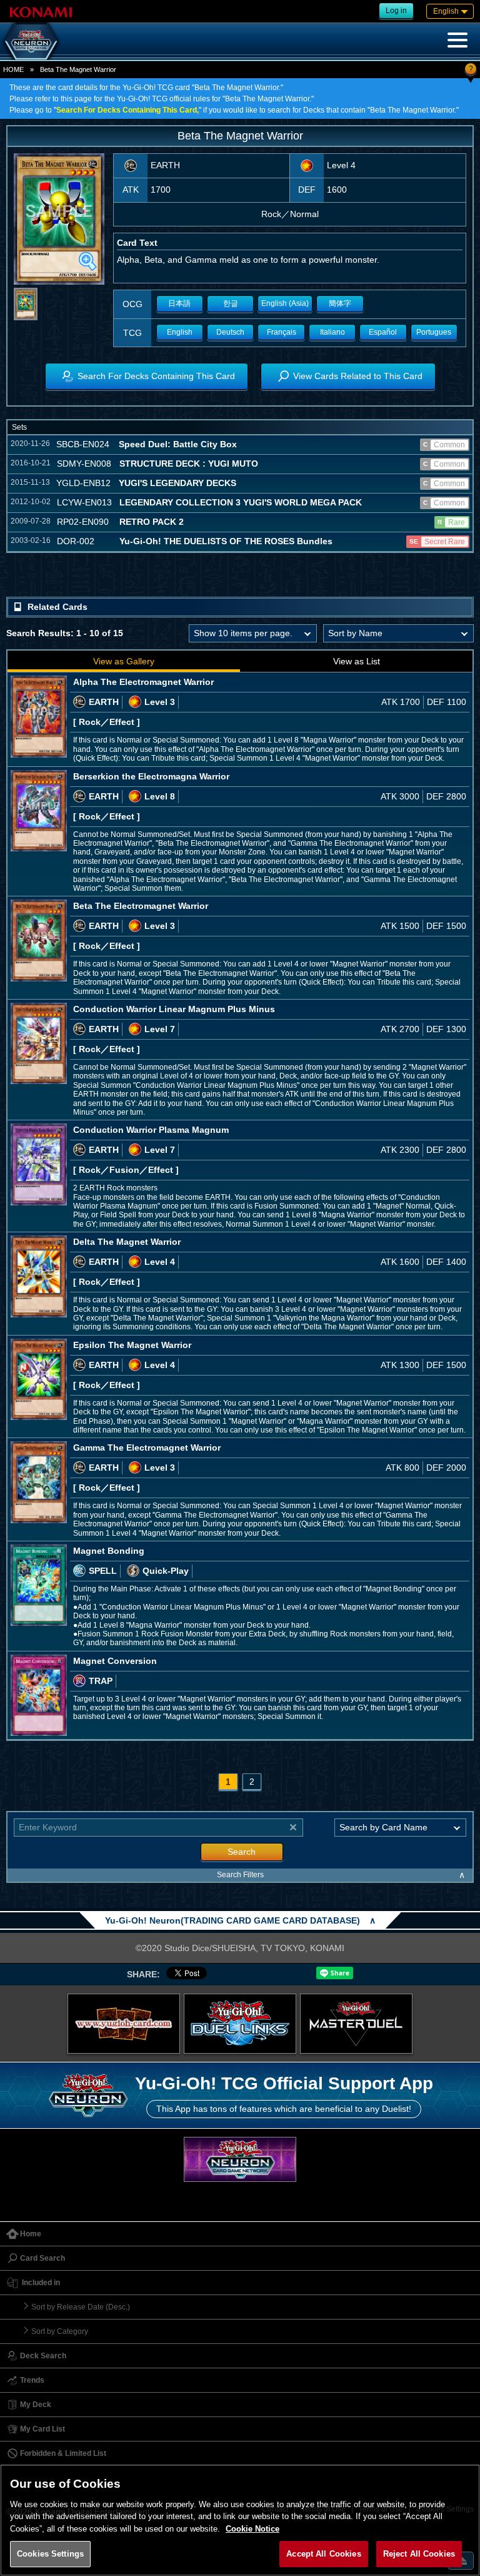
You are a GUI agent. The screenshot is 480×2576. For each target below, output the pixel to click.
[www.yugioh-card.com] (124, 2024)
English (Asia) (285, 303)
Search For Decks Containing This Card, (127, 110)
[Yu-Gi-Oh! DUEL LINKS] (240, 2024)
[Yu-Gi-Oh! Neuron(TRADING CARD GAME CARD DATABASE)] (31, 41)
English (180, 332)
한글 (231, 303)
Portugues (434, 332)
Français (282, 332)
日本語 (179, 303)
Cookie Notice (252, 2529)
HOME (13, 69)
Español (383, 332)
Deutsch (230, 332)
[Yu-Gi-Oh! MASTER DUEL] (356, 2024)
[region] (240, 2520)
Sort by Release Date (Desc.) (81, 2307)
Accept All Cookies (323, 2554)
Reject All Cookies (419, 2554)
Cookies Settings (50, 2554)
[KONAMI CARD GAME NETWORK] (240, 2159)
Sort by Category (60, 2331)
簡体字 (340, 303)
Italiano (332, 332)
